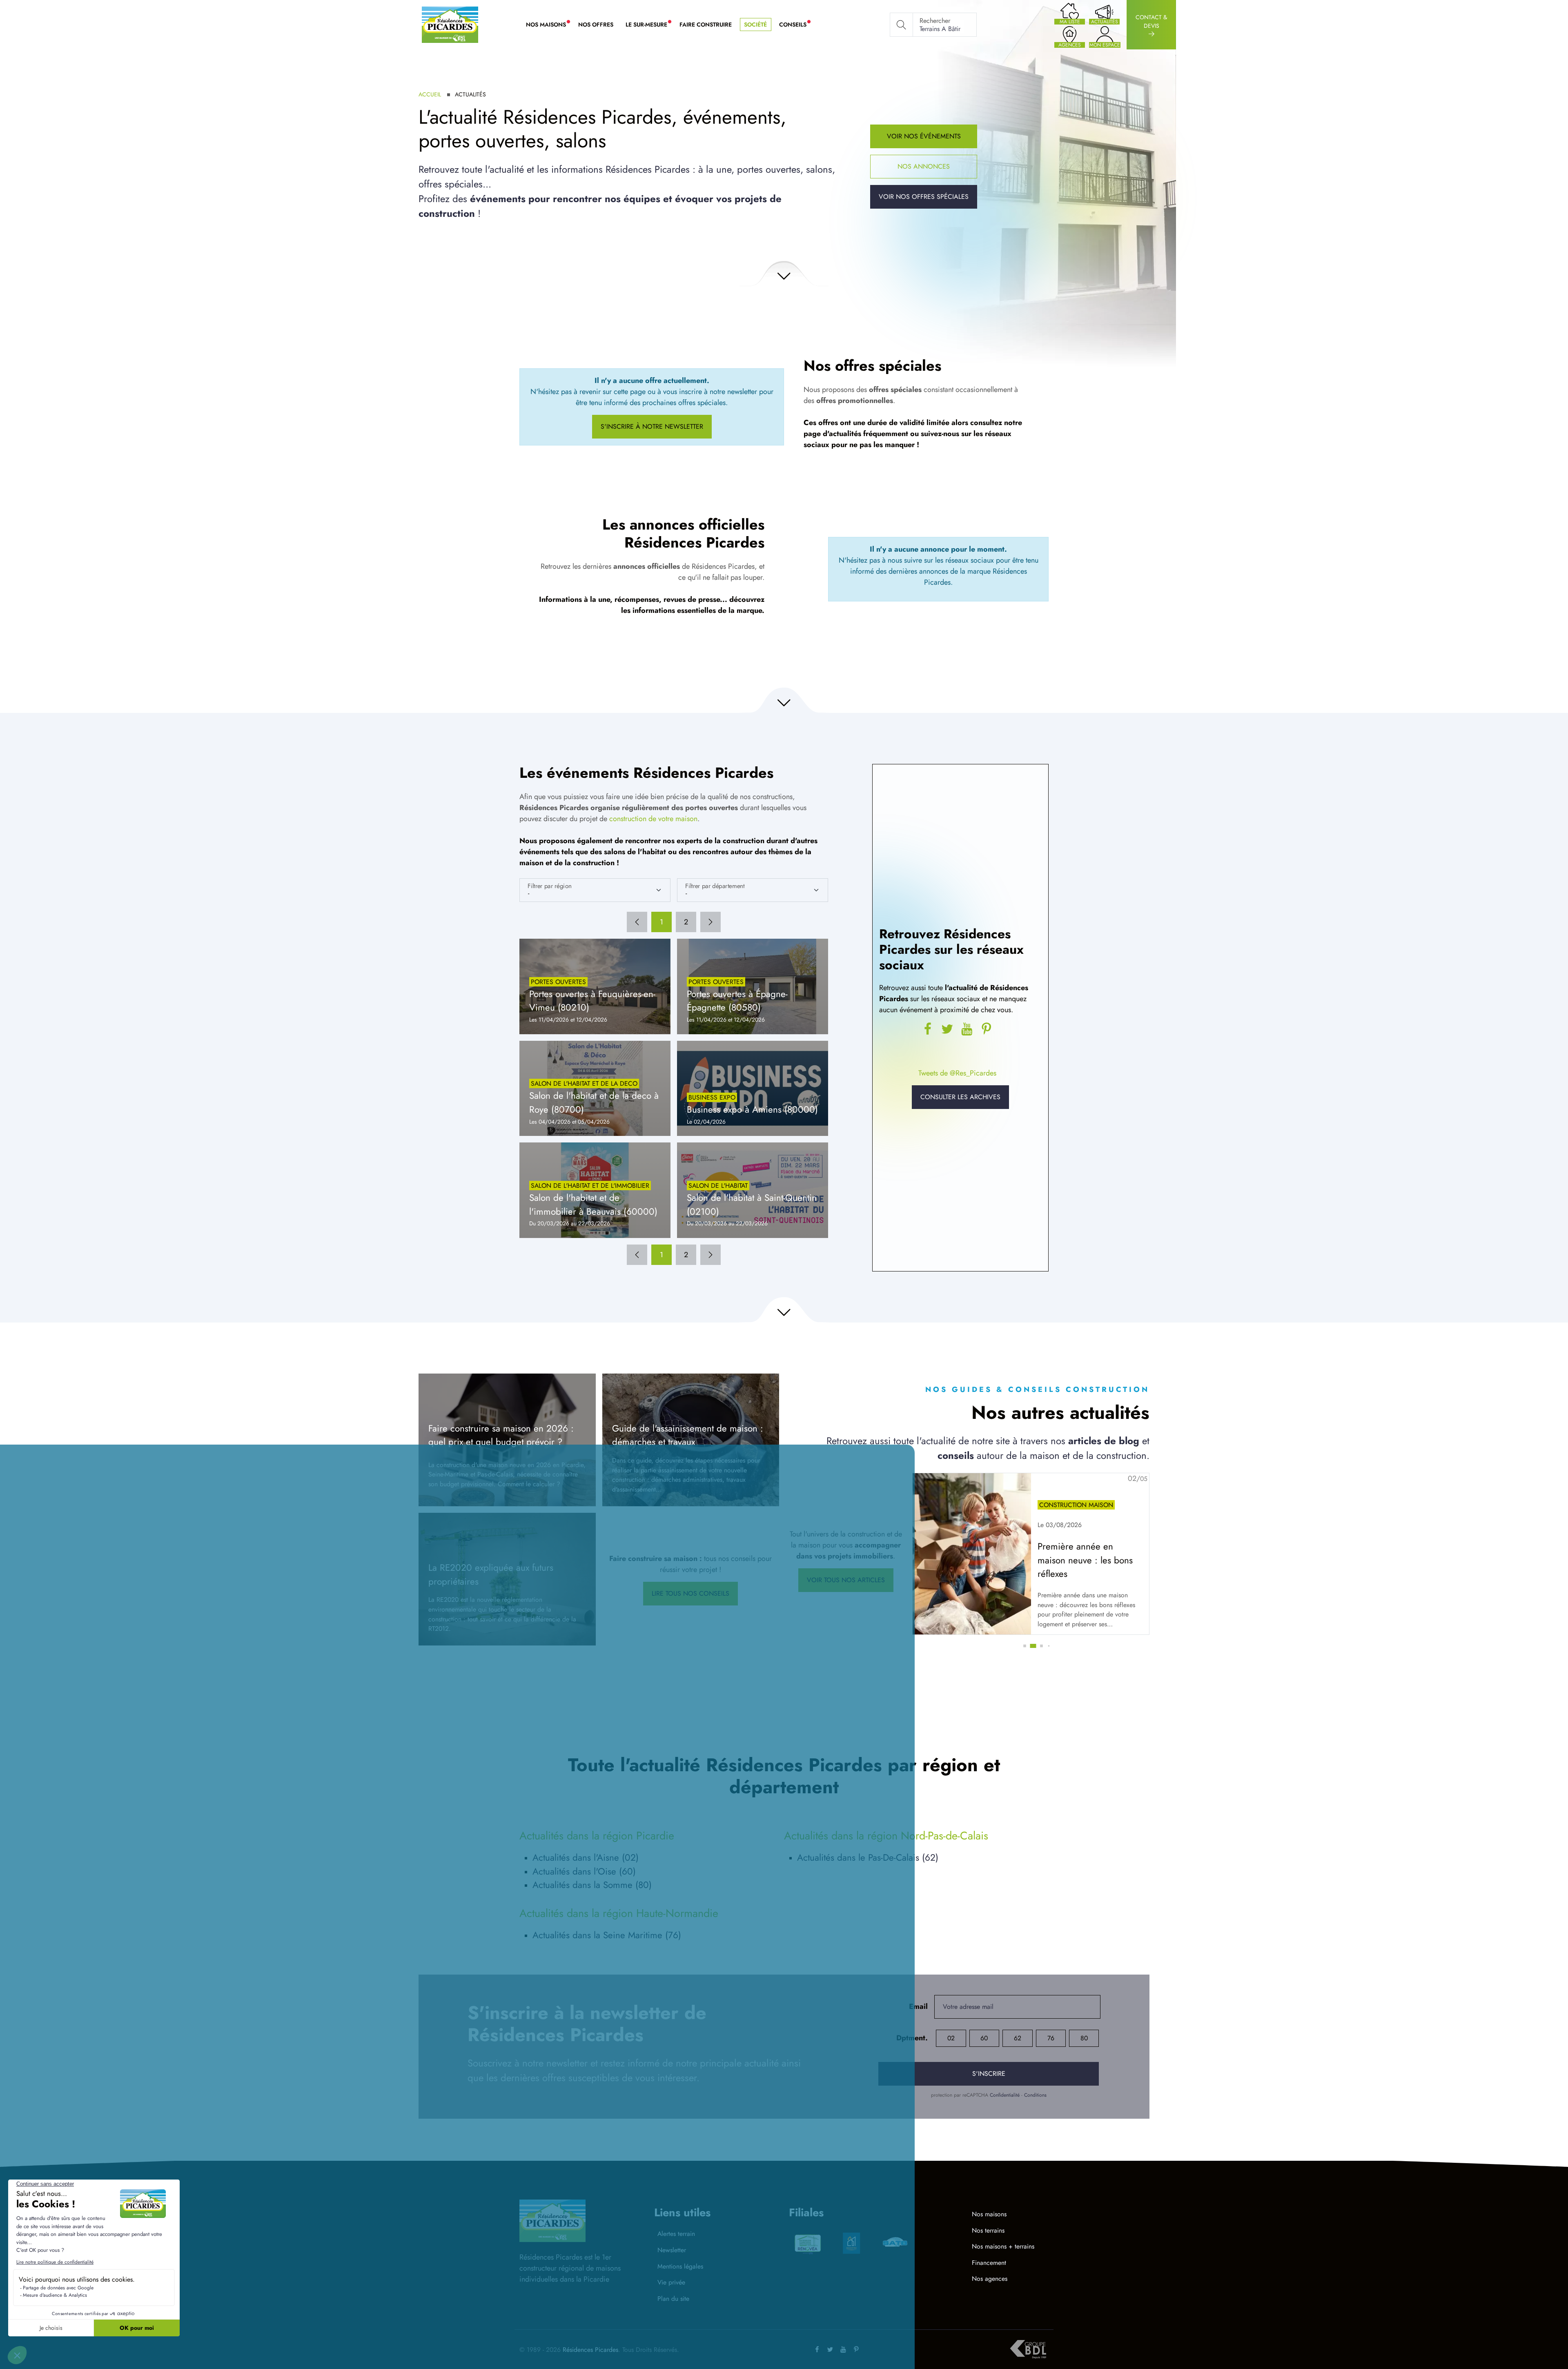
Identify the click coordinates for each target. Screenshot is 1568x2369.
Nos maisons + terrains (1003, 2246)
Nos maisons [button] (549, 25)
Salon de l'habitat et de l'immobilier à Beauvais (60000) (593, 1205)
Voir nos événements (924, 136)
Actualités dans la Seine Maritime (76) (607, 1935)
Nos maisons (989, 2214)
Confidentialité (1005, 2095)
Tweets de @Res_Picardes (957, 1073)
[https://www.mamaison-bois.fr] (895, 2243)
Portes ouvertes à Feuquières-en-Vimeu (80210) (592, 1001)
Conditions (1035, 2095)
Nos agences (990, 2279)
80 (1084, 2038)
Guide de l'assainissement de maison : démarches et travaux (688, 1435)
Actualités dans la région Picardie (597, 1836)
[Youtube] (967, 1030)
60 (984, 2038)
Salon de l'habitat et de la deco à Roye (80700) (594, 1102)
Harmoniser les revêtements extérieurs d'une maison (1081, 1560)
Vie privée (671, 2282)
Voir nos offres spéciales (924, 197)
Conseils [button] (796, 25)
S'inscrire (989, 2074)
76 (1051, 2038)
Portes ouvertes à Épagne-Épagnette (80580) (737, 1001)
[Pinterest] (987, 1030)
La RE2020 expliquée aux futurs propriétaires (491, 1574)
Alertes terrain (676, 2234)
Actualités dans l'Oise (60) (584, 1871)
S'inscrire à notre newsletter (652, 426)
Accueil (430, 94)
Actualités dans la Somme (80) (592, 1885)
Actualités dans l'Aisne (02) (586, 1857)
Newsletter (672, 2250)
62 (1018, 2038)
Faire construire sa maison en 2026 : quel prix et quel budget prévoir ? (501, 1435)
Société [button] (755, 24)
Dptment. (912, 2038)
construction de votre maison (653, 819)
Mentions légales (680, 2266)
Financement (989, 2263)
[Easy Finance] (808, 2243)
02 (951, 2038)
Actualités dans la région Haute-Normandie (619, 1913)
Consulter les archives (960, 1097)
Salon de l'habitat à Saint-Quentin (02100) (752, 1205)
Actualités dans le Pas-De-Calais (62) (868, 1857)
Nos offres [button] (596, 24)
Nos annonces (924, 166)
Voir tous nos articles (846, 1580)
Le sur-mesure (649, 25)
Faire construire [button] (706, 24)
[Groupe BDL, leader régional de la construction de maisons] (1028, 2349)
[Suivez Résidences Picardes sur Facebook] (928, 1030)
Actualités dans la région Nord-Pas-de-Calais (886, 1836)
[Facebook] (817, 2350)
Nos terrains (988, 2230)
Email (918, 2006)
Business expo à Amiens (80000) (752, 1109)
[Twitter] (947, 1030)
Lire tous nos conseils (690, 1593)
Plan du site (673, 2299)
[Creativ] (851, 2243)
